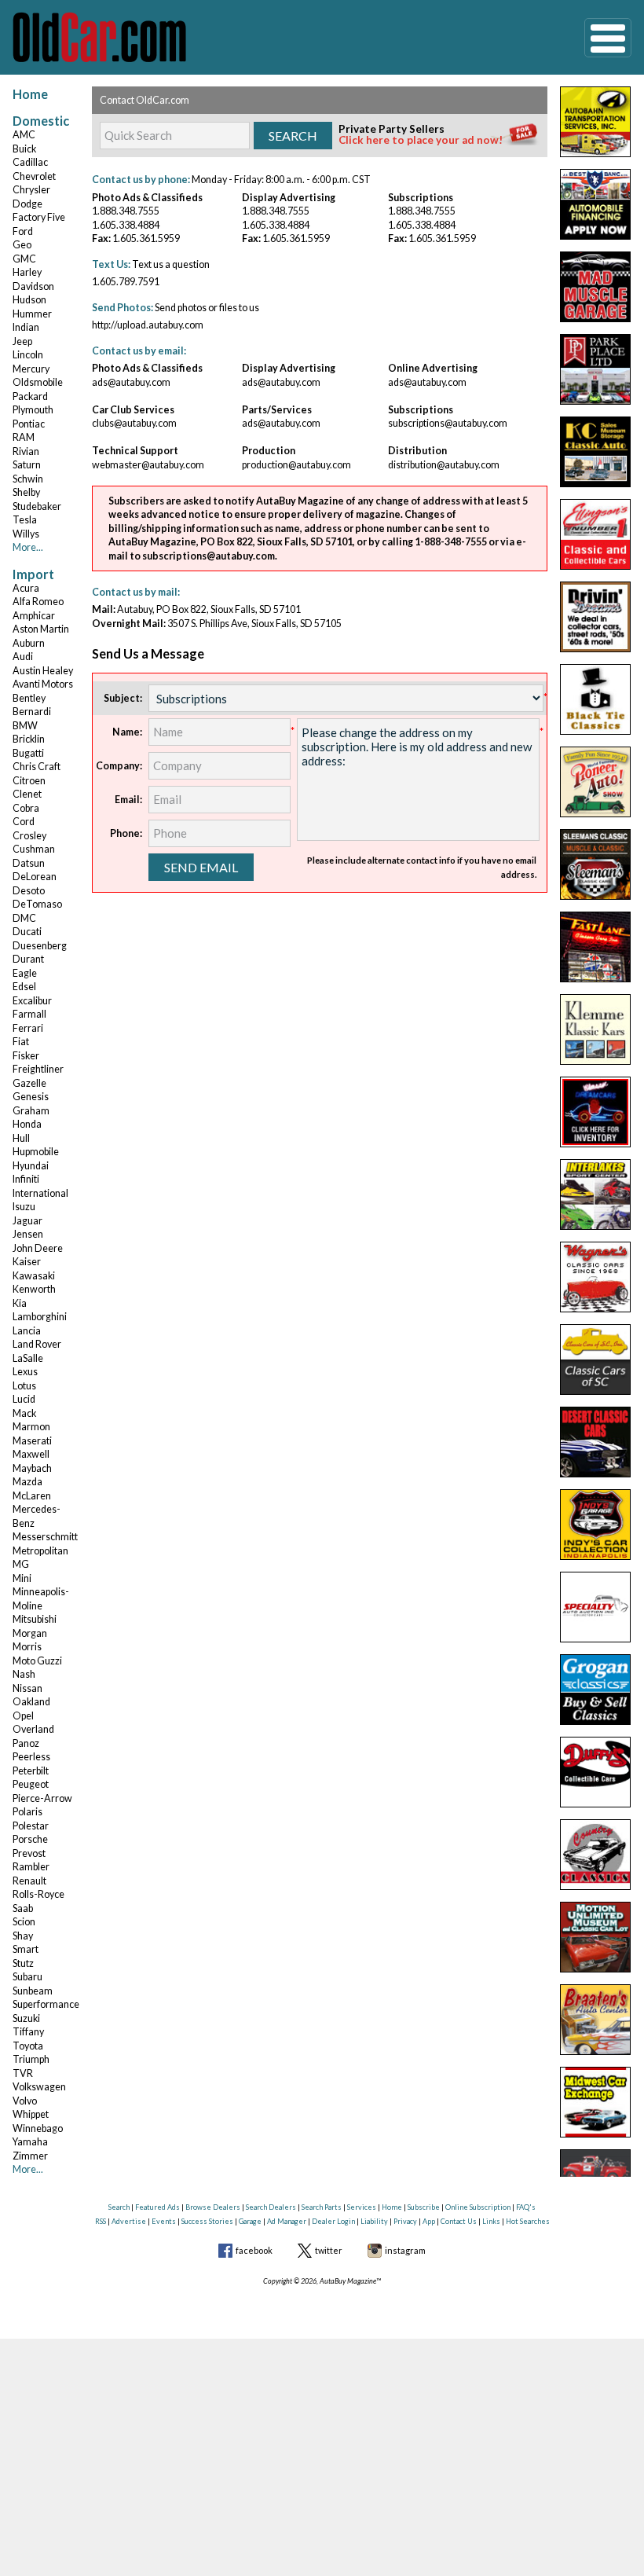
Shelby (26, 492)
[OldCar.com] (99, 36)
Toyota (28, 2046)
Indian (26, 327)
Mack (24, 1413)
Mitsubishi (35, 1619)
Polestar (31, 1826)
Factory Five (39, 217)
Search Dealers (271, 2207)
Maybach (32, 1468)
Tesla (25, 520)
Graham (31, 1111)
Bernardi (32, 712)
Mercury (31, 369)
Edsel (24, 987)
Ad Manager (287, 2221)
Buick (24, 149)
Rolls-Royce (38, 1894)
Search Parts (322, 2207)
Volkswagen (39, 2087)
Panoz (26, 1743)
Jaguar (27, 1221)
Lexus (25, 1372)
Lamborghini (40, 1317)
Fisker (26, 1056)
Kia (20, 1303)
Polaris (27, 1812)
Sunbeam (33, 1991)
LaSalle (28, 1358)
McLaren (32, 1496)
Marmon (31, 1427)
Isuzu (24, 1207)
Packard (30, 396)
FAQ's (526, 2207)
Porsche (30, 1839)
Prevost (29, 1853)
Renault (29, 1881)
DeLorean (35, 877)
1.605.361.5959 (146, 239)
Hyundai (31, 1166)
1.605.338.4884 (126, 225)
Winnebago (38, 2128)
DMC (24, 918)
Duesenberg (40, 946)
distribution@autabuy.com (444, 465)
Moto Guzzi (37, 1661)
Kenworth (34, 1289)
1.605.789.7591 (126, 282)
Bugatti (28, 753)
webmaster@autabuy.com (148, 465)
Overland (33, 1729)
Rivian (26, 451)
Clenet (27, 794)
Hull (21, 1138)
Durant (28, 959)
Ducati (27, 932)
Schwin (28, 479)
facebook (254, 2250)
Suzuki (26, 2018)
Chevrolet (34, 176)
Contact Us (459, 2221)
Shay (23, 1936)
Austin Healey (43, 671)
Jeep (22, 341)
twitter (329, 2250)
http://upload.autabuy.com (148, 325)
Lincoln (28, 355)
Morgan (30, 1633)
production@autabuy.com (296, 465)
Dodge (27, 204)
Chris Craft (37, 767)
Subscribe (424, 2207)
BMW (25, 726)
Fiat (21, 1042)
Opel (23, 1716)
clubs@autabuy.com (134, 423)
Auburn (29, 643)
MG (21, 1564)
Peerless (31, 1757)
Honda (27, 1124)
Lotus (24, 1386)
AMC (24, 135)
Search (119, 2207)
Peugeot (31, 1784)
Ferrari (28, 1028)
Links (491, 2221)
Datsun (29, 863)
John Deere (38, 1248)
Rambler (31, 1867)
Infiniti (26, 1179)
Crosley (29, 836)
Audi (23, 657)
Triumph (31, 2059)
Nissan (27, 1688)
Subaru (27, 1977)
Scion (24, 1922)
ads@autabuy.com (131, 382)
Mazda (27, 1482)
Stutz (23, 1963)
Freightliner (38, 1069)
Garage (250, 2221)
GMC (24, 259)
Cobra (26, 808)
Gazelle (29, 1083)
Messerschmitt (45, 1537)
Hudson (29, 300)
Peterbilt (31, 1771)
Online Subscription (478, 2207)
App (429, 2221)
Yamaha (30, 2142)
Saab (23, 1908)
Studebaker (37, 506)
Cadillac (30, 162)
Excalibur (32, 1001)
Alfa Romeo (38, 602)
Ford (23, 231)
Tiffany (28, 2032)
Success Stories (207, 2221)
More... (28, 547)
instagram (405, 2250)
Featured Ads (157, 2207)
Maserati (32, 1441)
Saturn (27, 465)
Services (362, 2207)
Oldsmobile (38, 382)
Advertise (129, 2221)
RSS (101, 2221)
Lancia (27, 1331)
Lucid (24, 1399)
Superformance (46, 2004)
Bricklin (29, 739)
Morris (27, 1647)
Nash (24, 1674)
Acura (26, 588)
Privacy (405, 2221)
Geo (22, 245)
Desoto (29, 891)
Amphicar (34, 616)
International (40, 1193)
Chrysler (31, 190)
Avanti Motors (43, 684)
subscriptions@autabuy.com (448, 423)
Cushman (34, 849)
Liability (374, 2221)
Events (164, 2221)
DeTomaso (37, 904)
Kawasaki (34, 1276)
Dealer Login (333, 2221)
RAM (24, 437)
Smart (26, 1949)
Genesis (31, 1097)
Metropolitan (40, 1551)
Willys (26, 534)
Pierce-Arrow (42, 1798)
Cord (24, 822)
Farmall (29, 1014)
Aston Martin (41, 629)
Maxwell (31, 1454)
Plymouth (33, 410)
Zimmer (30, 2156)
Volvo (25, 2101)
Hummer (32, 314)
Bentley (29, 698)
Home (30, 94)
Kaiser (27, 1262)
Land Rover (37, 1344)
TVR (23, 2073)
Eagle (25, 973)
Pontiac (29, 424)
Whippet (31, 2114)
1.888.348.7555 (126, 211)
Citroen (29, 781)
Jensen (28, 1234)
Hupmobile (36, 1152)
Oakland (31, 1702)
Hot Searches (528, 2221)
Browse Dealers (213, 2207)
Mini (22, 1578)
